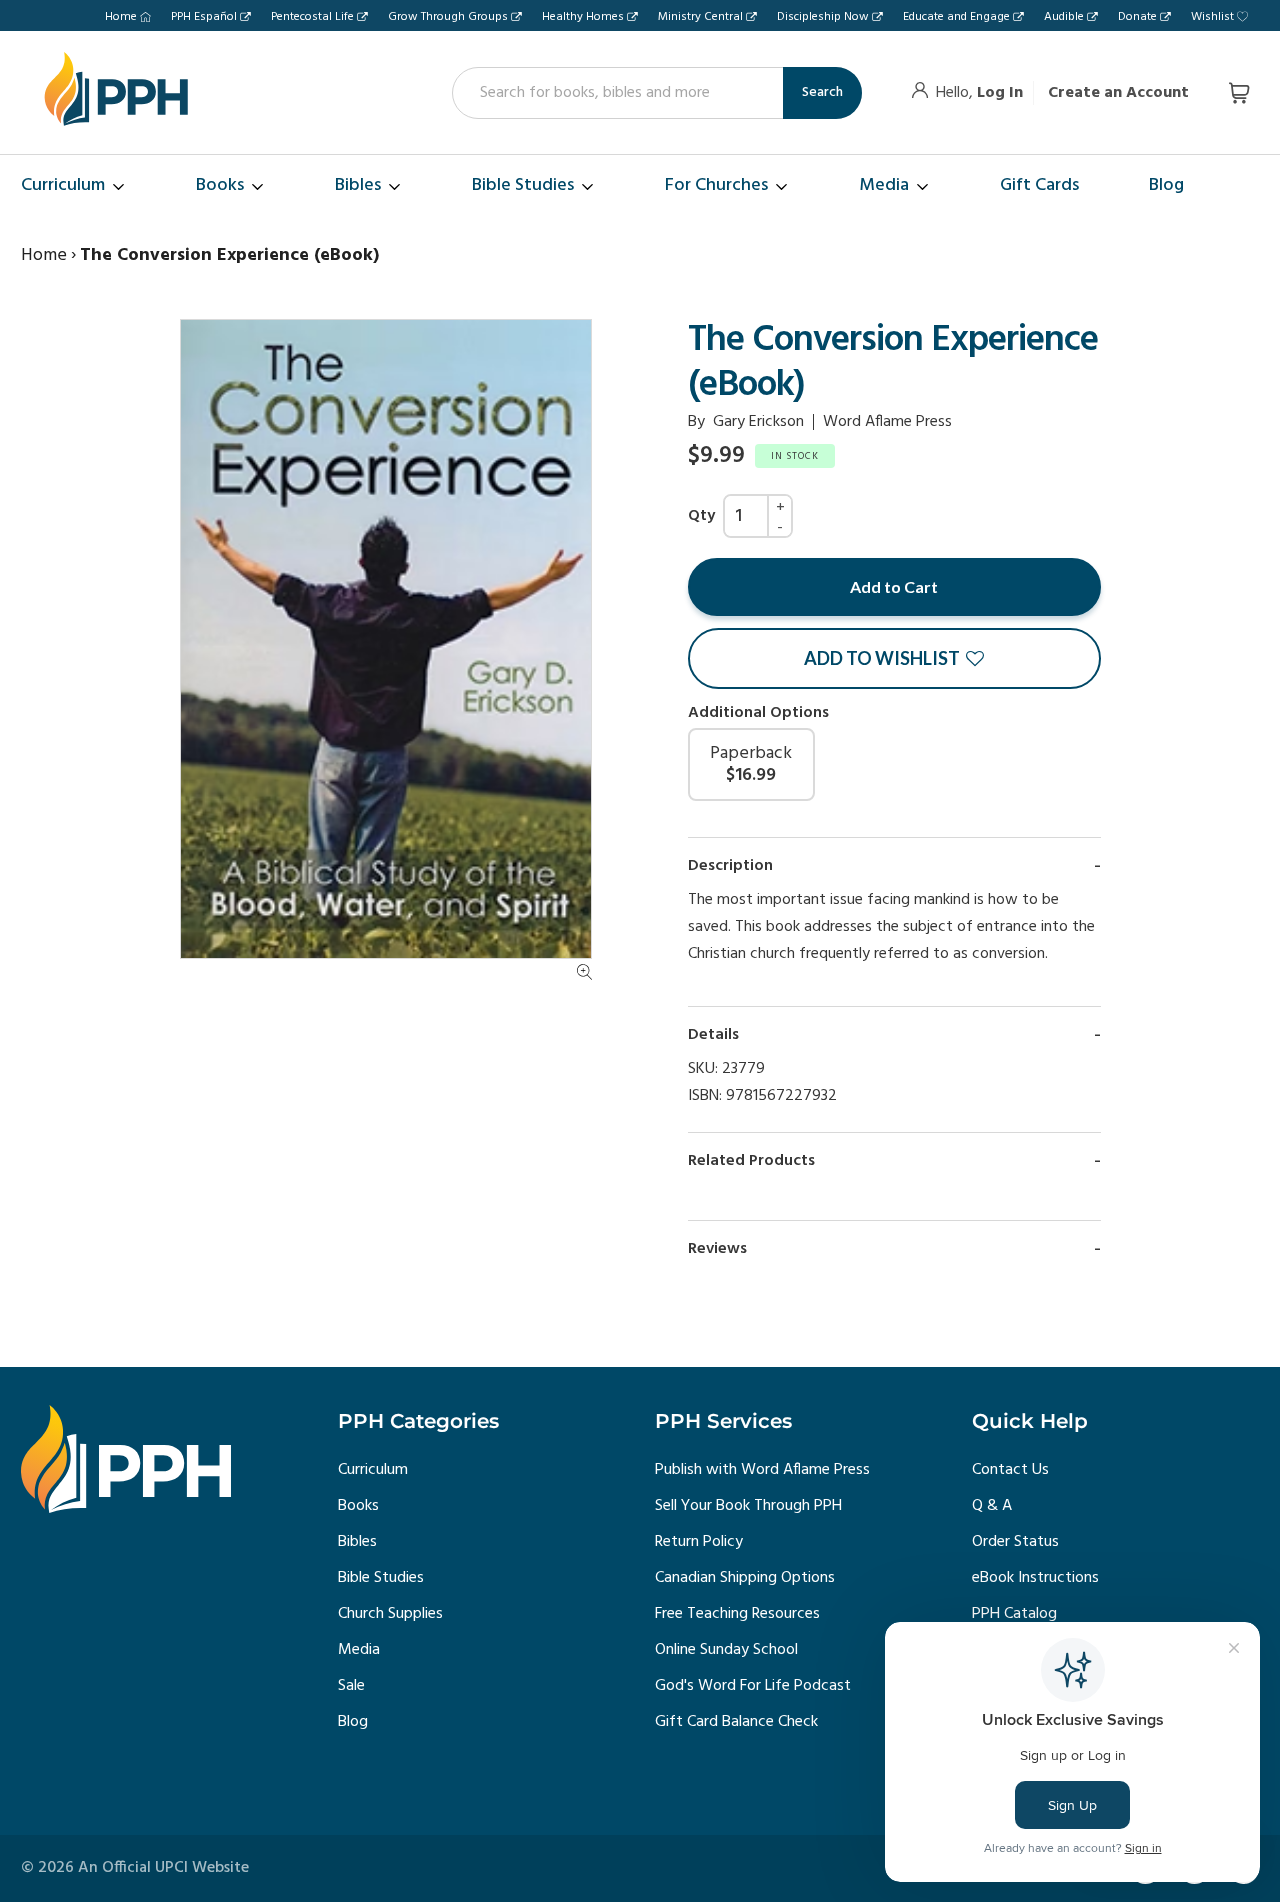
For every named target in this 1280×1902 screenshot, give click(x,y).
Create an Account (1118, 93)
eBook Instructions (1035, 1578)
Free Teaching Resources (737, 1614)
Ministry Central (700, 17)
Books (358, 1506)
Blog (353, 1722)
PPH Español (204, 17)
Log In (1000, 93)
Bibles (357, 1542)
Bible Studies (381, 1578)
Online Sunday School (726, 1650)
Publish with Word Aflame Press (762, 1470)
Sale (351, 1686)
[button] (894, 658)
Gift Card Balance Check (736, 1722)
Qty (701, 516)
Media (359, 1650)
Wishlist (1212, 17)
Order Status (1015, 1542)
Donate (1137, 17)
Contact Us (1010, 1470)
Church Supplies (390, 1614)
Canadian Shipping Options (745, 1578)
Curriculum (373, 1470)
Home (121, 17)
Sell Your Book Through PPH (748, 1506)
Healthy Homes (583, 17)
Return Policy (699, 1542)
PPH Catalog (1014, 1614)
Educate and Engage (956, 17)
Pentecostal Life (312, 17)
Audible (1064, 17)
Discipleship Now (823, 17)
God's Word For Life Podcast (753, 1686)
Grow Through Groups (448, 17)
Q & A (992, 1506)
